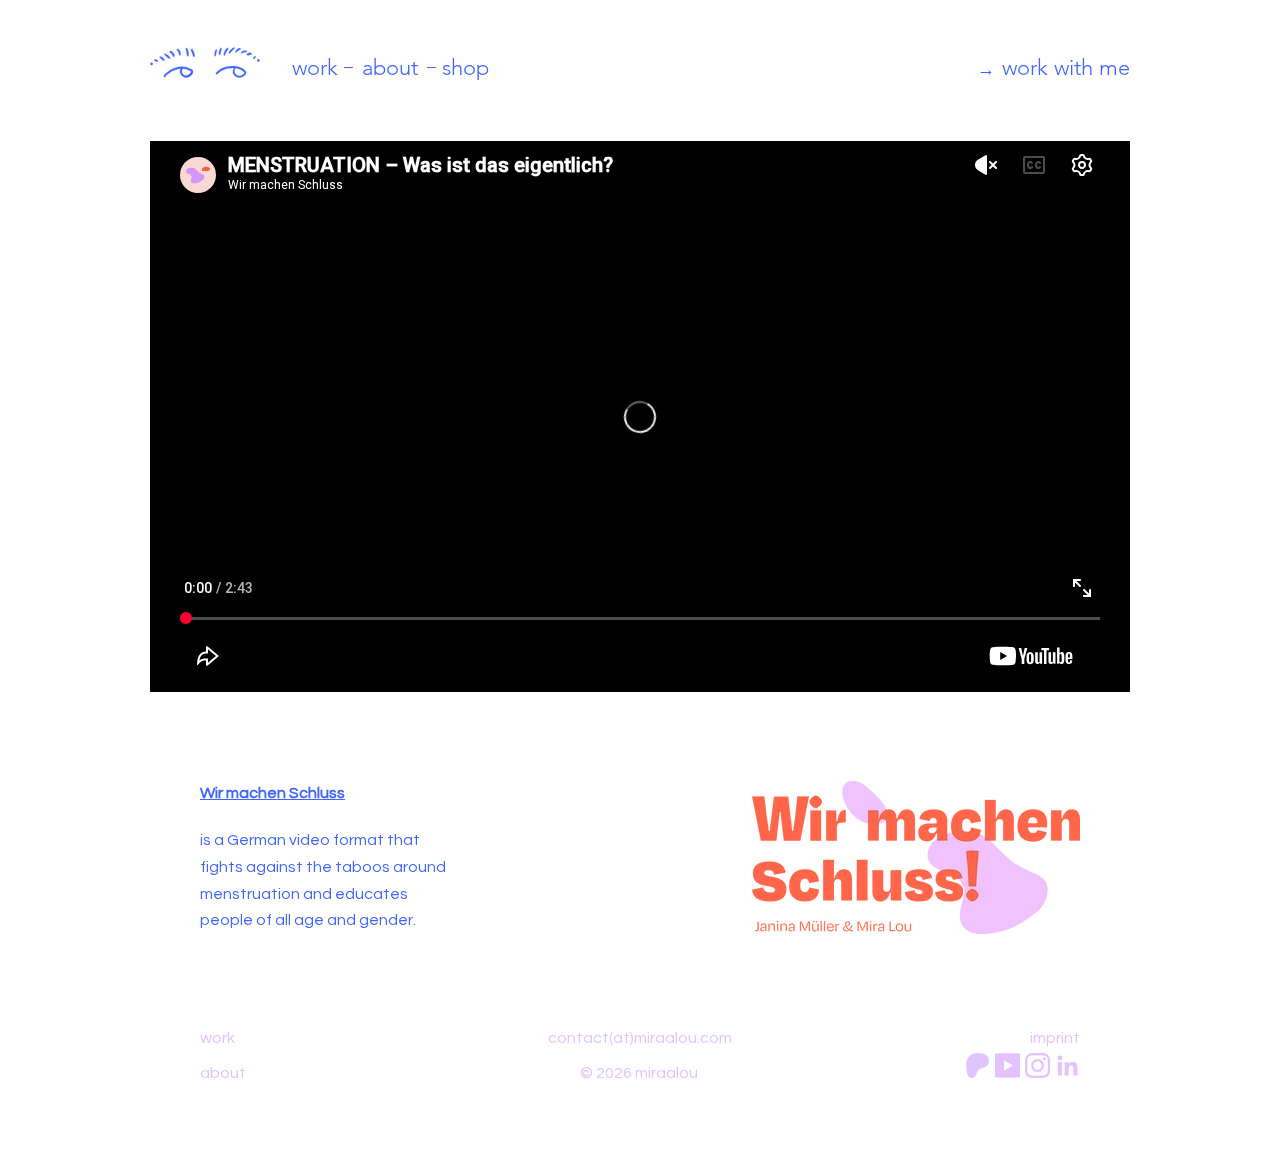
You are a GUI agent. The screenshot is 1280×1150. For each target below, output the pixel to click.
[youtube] (1007, 1065)
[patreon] (977, 1065)
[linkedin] (1067, 1065)
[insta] (1037, 1065)
